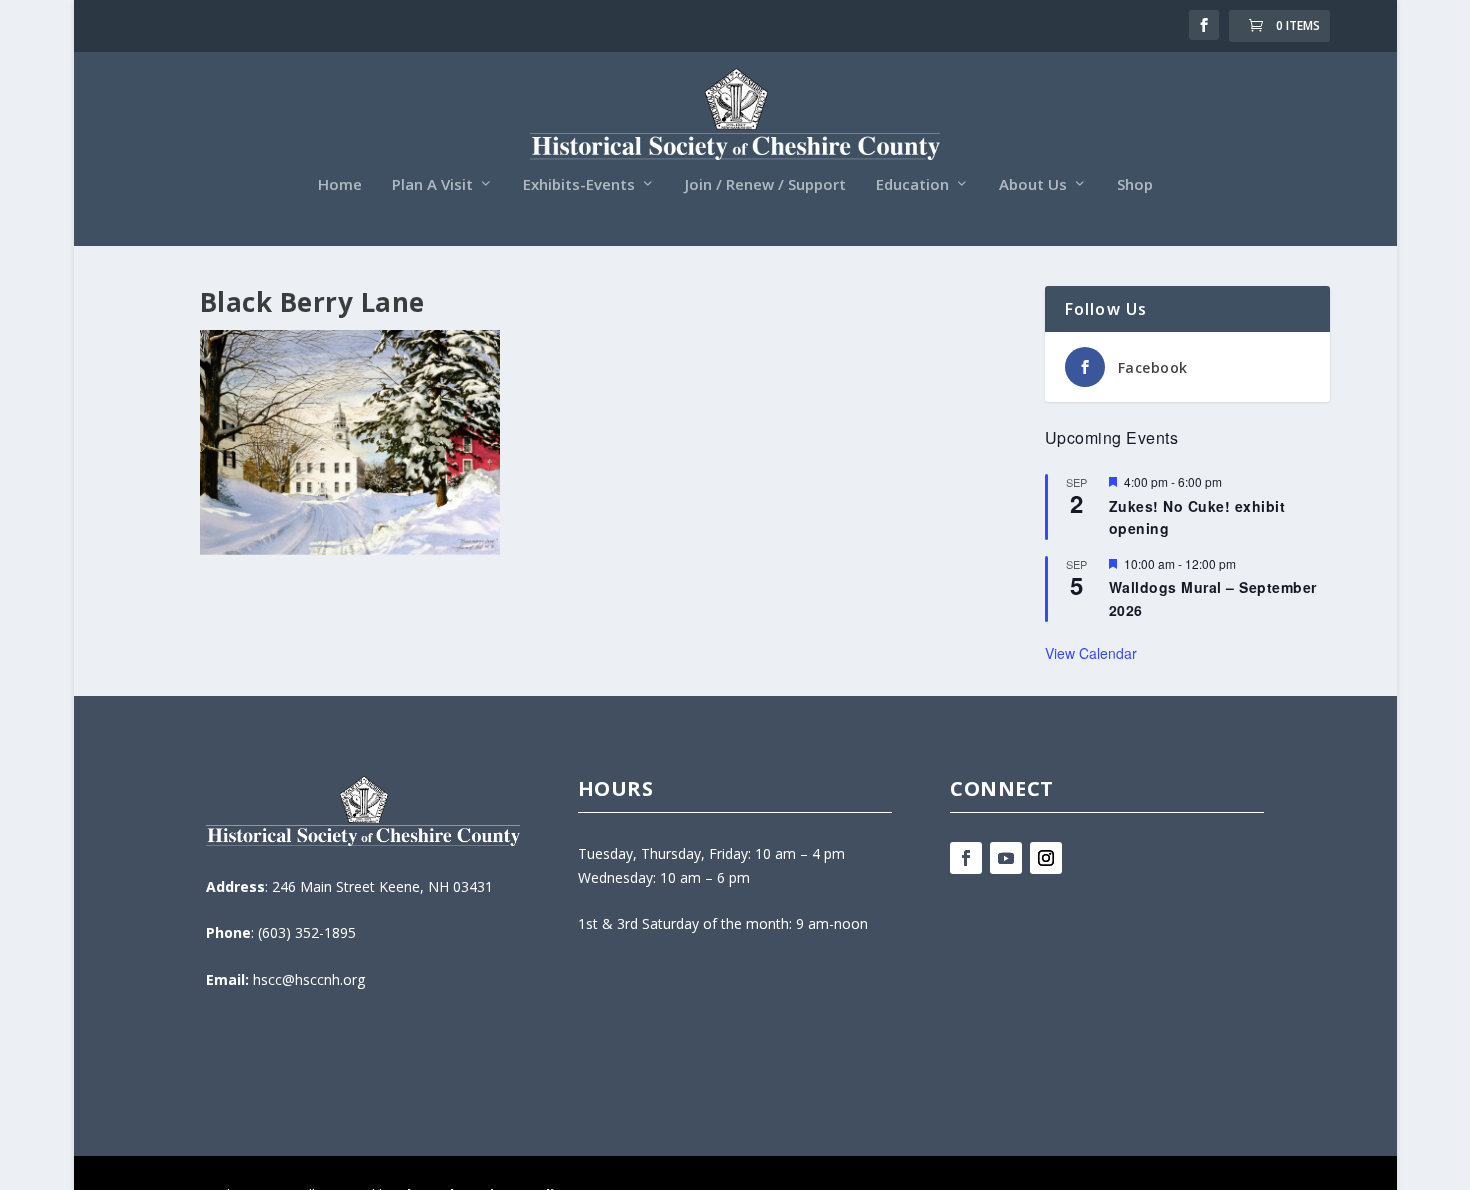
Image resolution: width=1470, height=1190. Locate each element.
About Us (1033, 185)
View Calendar (1091, 653)
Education (912, 185)
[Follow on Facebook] (966, 858)
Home (340, 185)
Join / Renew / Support (765, 185)
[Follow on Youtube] (1006, 858)
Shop (1135, 185)
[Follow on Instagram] (1046, 858)
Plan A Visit (432, 185)
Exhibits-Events (579, 185)
